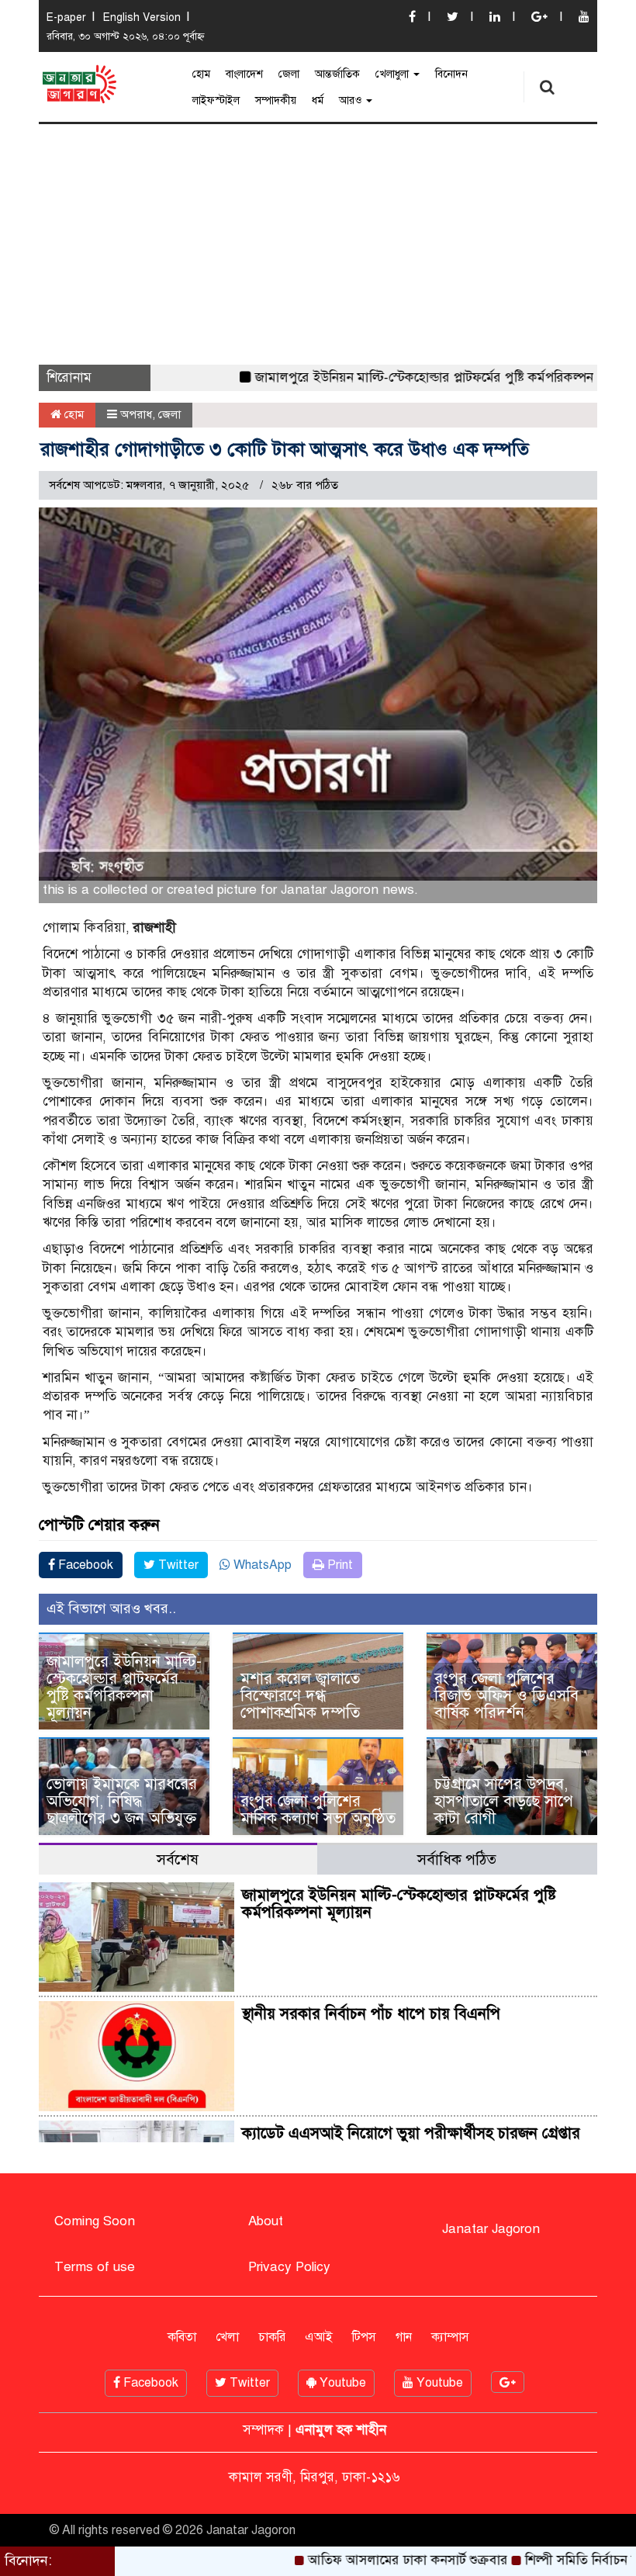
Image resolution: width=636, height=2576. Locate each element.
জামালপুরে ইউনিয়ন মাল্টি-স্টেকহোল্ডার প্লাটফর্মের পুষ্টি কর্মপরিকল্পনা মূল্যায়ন (398, 377)
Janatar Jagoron (491, 2229)
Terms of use (95, 2267)
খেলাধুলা (394, 74)
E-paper (66, 17)
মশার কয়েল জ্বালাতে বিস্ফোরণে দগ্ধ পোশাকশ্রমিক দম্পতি (300, 1696)
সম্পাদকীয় (276, 100)
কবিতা (182, 2337)
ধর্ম (318, 100)
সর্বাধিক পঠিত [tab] (457, 1859)
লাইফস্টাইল (216, 100)
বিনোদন (451, 74)
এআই (319, 2337)
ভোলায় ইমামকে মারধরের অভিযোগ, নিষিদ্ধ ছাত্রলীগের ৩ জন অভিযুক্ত (122, 1801)
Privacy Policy (289, 2267)
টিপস (364, 2337)
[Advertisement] (318, 241)
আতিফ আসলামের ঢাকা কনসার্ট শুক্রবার (358, 2560)
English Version (142, 17)
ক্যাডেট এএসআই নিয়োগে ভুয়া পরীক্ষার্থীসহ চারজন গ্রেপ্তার (411, 2133)
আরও (352, 100)
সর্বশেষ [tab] (178, 1859)
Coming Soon (95, 2221)
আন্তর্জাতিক (337, 74)
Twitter (177, 1565)
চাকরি (272, 2337)
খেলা (227, 2337)
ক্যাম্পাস (450, 2337)
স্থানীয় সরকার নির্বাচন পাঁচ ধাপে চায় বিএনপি (371, 2014)
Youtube (341, 2383)
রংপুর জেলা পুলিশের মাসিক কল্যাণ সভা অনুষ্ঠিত (318, 1810)
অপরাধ (136, 414)
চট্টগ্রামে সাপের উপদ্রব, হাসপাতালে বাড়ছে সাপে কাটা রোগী (504, 1801)
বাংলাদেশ (244, 74)
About (266, 2221)
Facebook (84, 1565)
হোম (201, 74)
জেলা (289, 74)
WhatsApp (261, 1565)
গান (404, 2337)
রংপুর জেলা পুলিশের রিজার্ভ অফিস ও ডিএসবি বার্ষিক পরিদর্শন (506, 1696)
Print (339, 1565)
